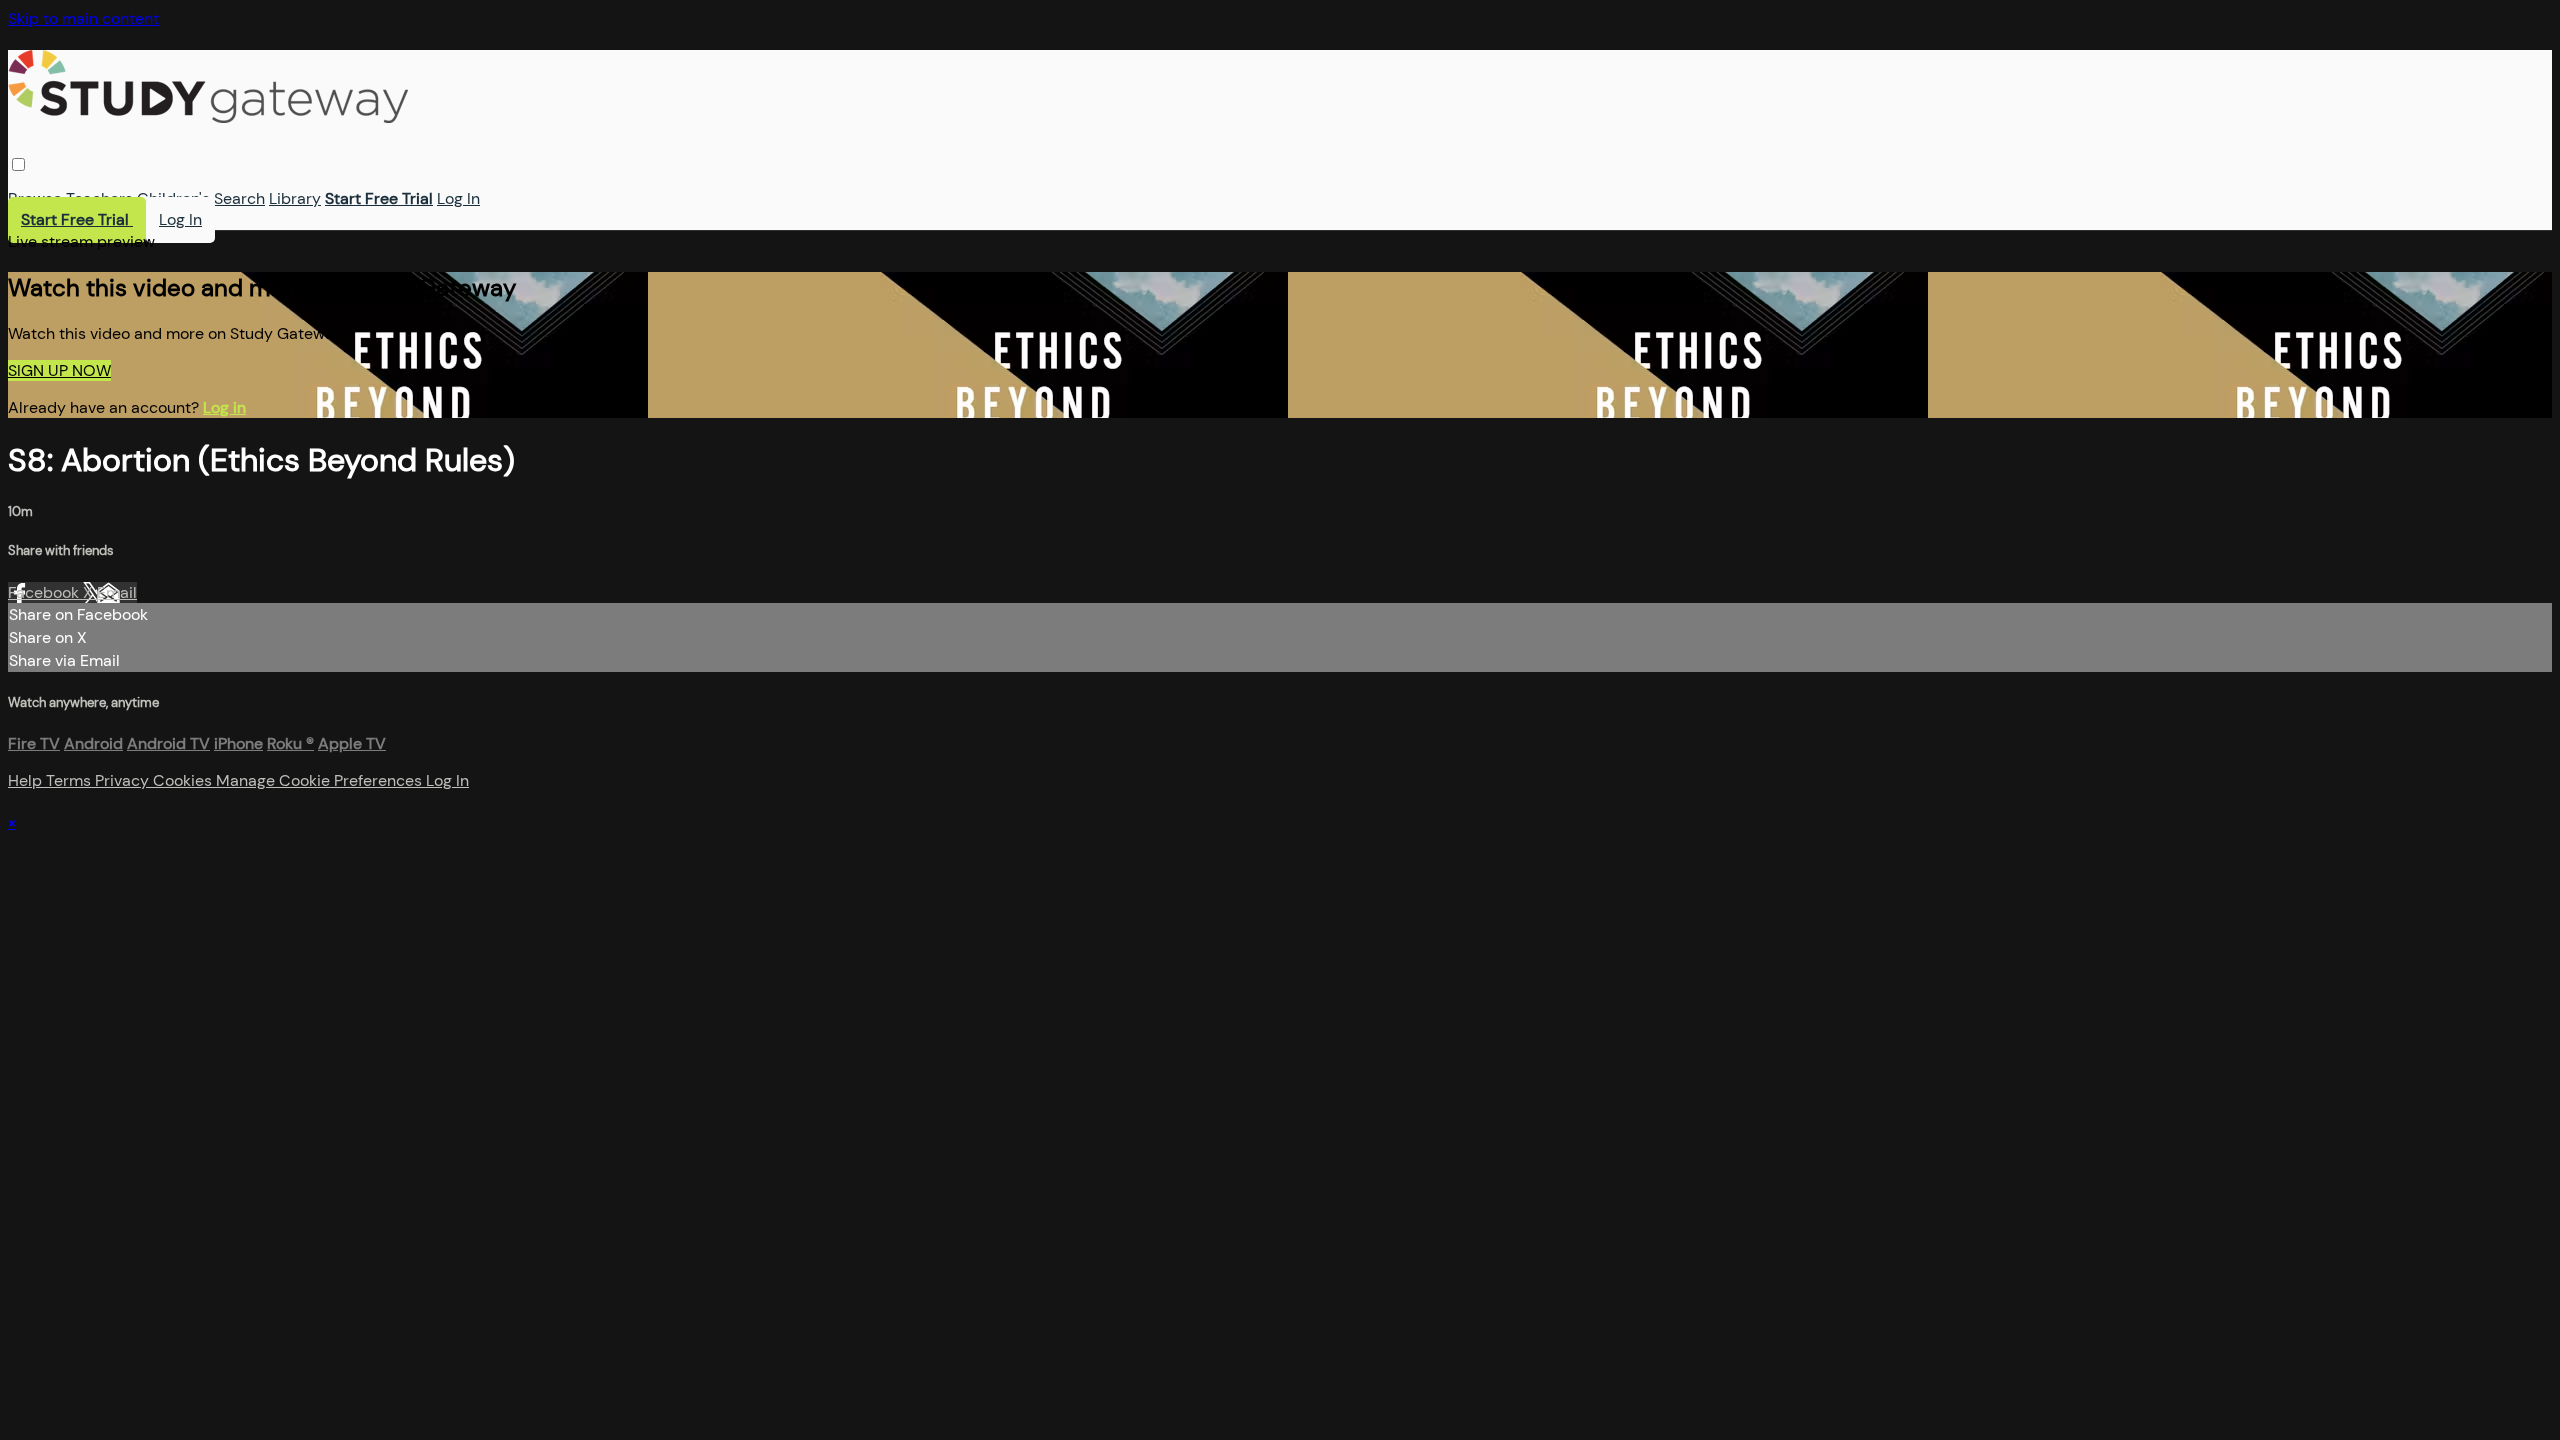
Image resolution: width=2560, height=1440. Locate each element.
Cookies (184, 780)
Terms (70, 780)
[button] (18, 164)
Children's (173, 198)
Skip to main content (83, 18)
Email (117, 592)
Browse (35, 198)
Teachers (99, 198)
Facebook (45, 592)
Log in (224, 407)
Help (27, 780)
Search (239, 198)
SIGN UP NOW (59, 370)
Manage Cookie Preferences (321, 780)
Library (295, 198)
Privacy (124, 780)
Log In (458, 198)
